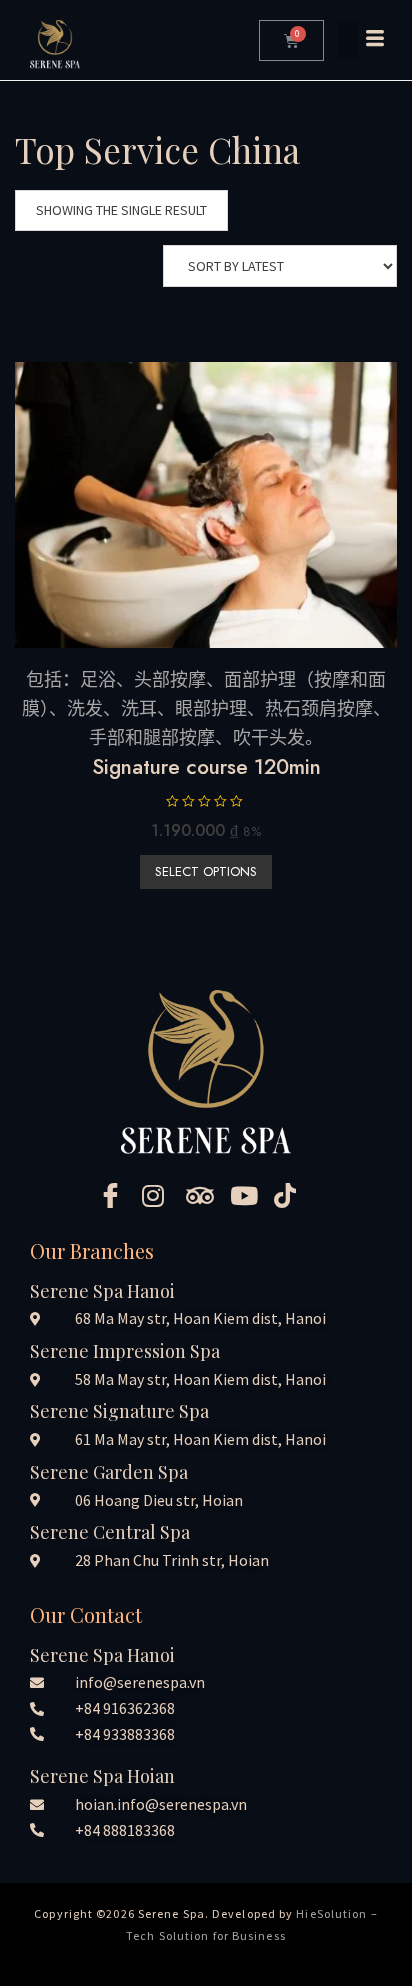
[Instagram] (162, 1195)
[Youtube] (250, 1195)
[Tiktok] (294, 1195)
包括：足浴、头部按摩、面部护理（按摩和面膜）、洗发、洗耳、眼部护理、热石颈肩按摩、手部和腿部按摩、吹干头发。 (206, 708)
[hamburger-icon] (360, 40)
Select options (206, 871)
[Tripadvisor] (206, 1195)
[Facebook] (118, 1195)
